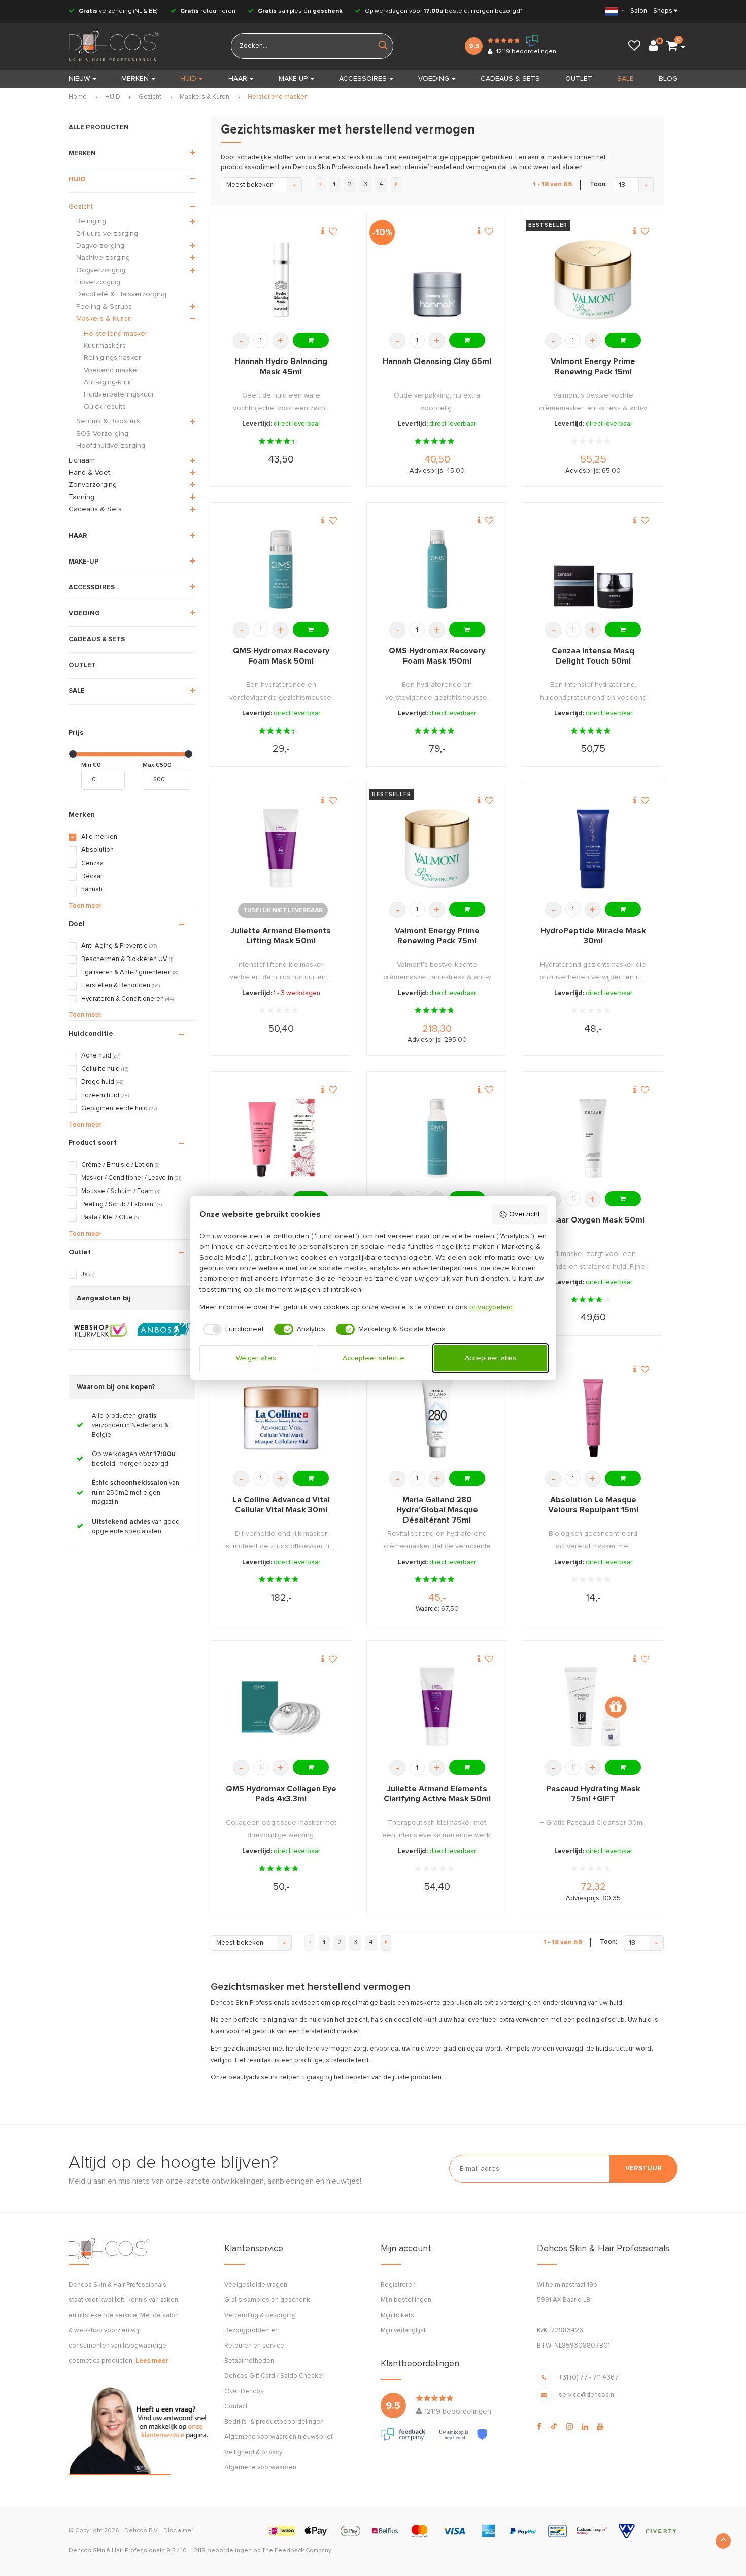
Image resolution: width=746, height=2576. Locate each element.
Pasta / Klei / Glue (110, 1218)
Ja (88, 1275)
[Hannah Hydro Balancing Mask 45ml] (281, 280)
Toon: (598, 185)
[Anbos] (164, 1330)
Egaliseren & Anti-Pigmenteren (130, 972)
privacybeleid (491, 1307)
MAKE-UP (293, 79)
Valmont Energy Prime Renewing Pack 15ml (593, 367)
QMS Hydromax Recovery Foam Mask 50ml (281, 656)
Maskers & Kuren (205, 97)
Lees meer (152, 2361)
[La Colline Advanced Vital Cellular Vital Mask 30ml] (281, 1418)
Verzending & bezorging (260, 2315)
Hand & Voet (89, 473)
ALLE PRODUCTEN (99, 128)
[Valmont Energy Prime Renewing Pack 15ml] (593, 280)
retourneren (208, 11)
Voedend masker (112, 370)
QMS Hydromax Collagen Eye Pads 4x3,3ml (281, 1794)
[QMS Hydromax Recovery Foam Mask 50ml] (281, 569)
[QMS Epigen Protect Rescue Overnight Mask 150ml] (437, 1138)
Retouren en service (254, 2346)
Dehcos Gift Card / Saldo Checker (274, 2376)
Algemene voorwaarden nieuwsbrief (278, 2437)
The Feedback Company (297, 2551)
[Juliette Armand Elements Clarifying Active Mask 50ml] (437, 1707)
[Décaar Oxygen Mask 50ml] (593, 1138)
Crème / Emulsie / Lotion (120, 1165)
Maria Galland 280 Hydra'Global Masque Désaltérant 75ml (437, 1510)
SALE (625, 79)
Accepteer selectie (374, 1358)
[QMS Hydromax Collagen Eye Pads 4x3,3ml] (281, 1707)
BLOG (668, 79)
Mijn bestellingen (406, 2300)
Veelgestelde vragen (256, 2285)
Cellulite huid (105, 1069)
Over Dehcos (244, 2391)
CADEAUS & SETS (510, 79)
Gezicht (150, 97)
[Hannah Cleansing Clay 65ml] (437, 280)
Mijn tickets (397, 2315)
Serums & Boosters (108, 421)
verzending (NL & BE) (118, 11)
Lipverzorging (98, 282)
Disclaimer (178, 2531)
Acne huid (101, 1056)
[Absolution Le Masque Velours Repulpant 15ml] (593, 1418)
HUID (188, 79)
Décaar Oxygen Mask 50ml (593, 1220)
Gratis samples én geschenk (267, 2300)
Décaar (92, 877)
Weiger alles (256, 1358)
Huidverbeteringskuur (119, 394)
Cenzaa (92, 863)
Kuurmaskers (105, 346)
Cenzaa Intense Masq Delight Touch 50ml (593, 656)
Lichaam (82, 460)
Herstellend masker (277, 97)
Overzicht (524, 1214)
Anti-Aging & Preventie (119, 946)
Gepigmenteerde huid (119, 1109)
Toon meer (85, 906)
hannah (92, 890)
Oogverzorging (101, 270)
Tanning (81, 497)
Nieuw (79, 79)
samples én (300, 11)
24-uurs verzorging (107, 234)
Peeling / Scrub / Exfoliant (122, 1204)
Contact (236, 2407)
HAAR (238, 79)
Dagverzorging (100, 246)
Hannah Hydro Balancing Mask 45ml (281, 367)
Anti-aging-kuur (108, 382)
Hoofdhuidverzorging (111, 446)
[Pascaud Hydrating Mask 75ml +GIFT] (593, 1707)
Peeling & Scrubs (104, 307)
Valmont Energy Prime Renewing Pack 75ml (437, 936)
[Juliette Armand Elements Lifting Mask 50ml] (281, 849)
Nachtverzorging (103, 258)
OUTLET (579, 79)
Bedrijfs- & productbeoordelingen (274, 2422)
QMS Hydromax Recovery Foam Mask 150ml (437, 656)
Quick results (105, 407)
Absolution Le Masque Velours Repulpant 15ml (593, 1505)
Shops (663, 11)
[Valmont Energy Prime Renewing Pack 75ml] (437, 849)
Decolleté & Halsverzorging (121, 294)
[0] (672, 46)
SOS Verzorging (102, 434)
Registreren (398, 2285)
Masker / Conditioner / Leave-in (131, 1178)
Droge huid (102, 1082)
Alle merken (99, 837)
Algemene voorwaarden (260, 2468)
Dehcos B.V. (142, 2531)
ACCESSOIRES (363, 79)
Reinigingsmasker (112, 358)
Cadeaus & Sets (95, 509)
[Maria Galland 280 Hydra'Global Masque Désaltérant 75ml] (437, 1418)
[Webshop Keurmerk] (101, 1330)
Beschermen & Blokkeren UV (127, 959)
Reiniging (91, 221)
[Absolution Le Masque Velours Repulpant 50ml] (281, 1138)
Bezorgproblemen (251, 2331)
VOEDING (434, 79)
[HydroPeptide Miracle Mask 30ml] (593, 849)
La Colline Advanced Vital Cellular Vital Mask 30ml (281, 1505)
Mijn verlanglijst (403, 2331)
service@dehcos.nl (587, 2395)
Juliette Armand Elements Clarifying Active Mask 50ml (437, 1794)
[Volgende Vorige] (396, 185)
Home (78, 97)
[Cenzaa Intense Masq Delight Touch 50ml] (593, 569)
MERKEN (135, 79)
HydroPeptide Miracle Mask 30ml (593, 936)
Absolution (97, 850)
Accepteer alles (490, 1358)
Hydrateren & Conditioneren (127, 999)
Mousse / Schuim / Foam (121, 1191)
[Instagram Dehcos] (570, 2427)
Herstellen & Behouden (121, 986)
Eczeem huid (105, 1095)
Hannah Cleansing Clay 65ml (437, 361)
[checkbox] (232, 1329)
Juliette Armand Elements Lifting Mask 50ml (281, 936)
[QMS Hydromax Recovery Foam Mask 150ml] (437, 569)
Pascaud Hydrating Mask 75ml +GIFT (593, 1794)
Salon (639, 11)
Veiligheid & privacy (253, 2452)
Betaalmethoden (249, 2361)
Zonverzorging (93, 485)
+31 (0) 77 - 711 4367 (589, 2378)
